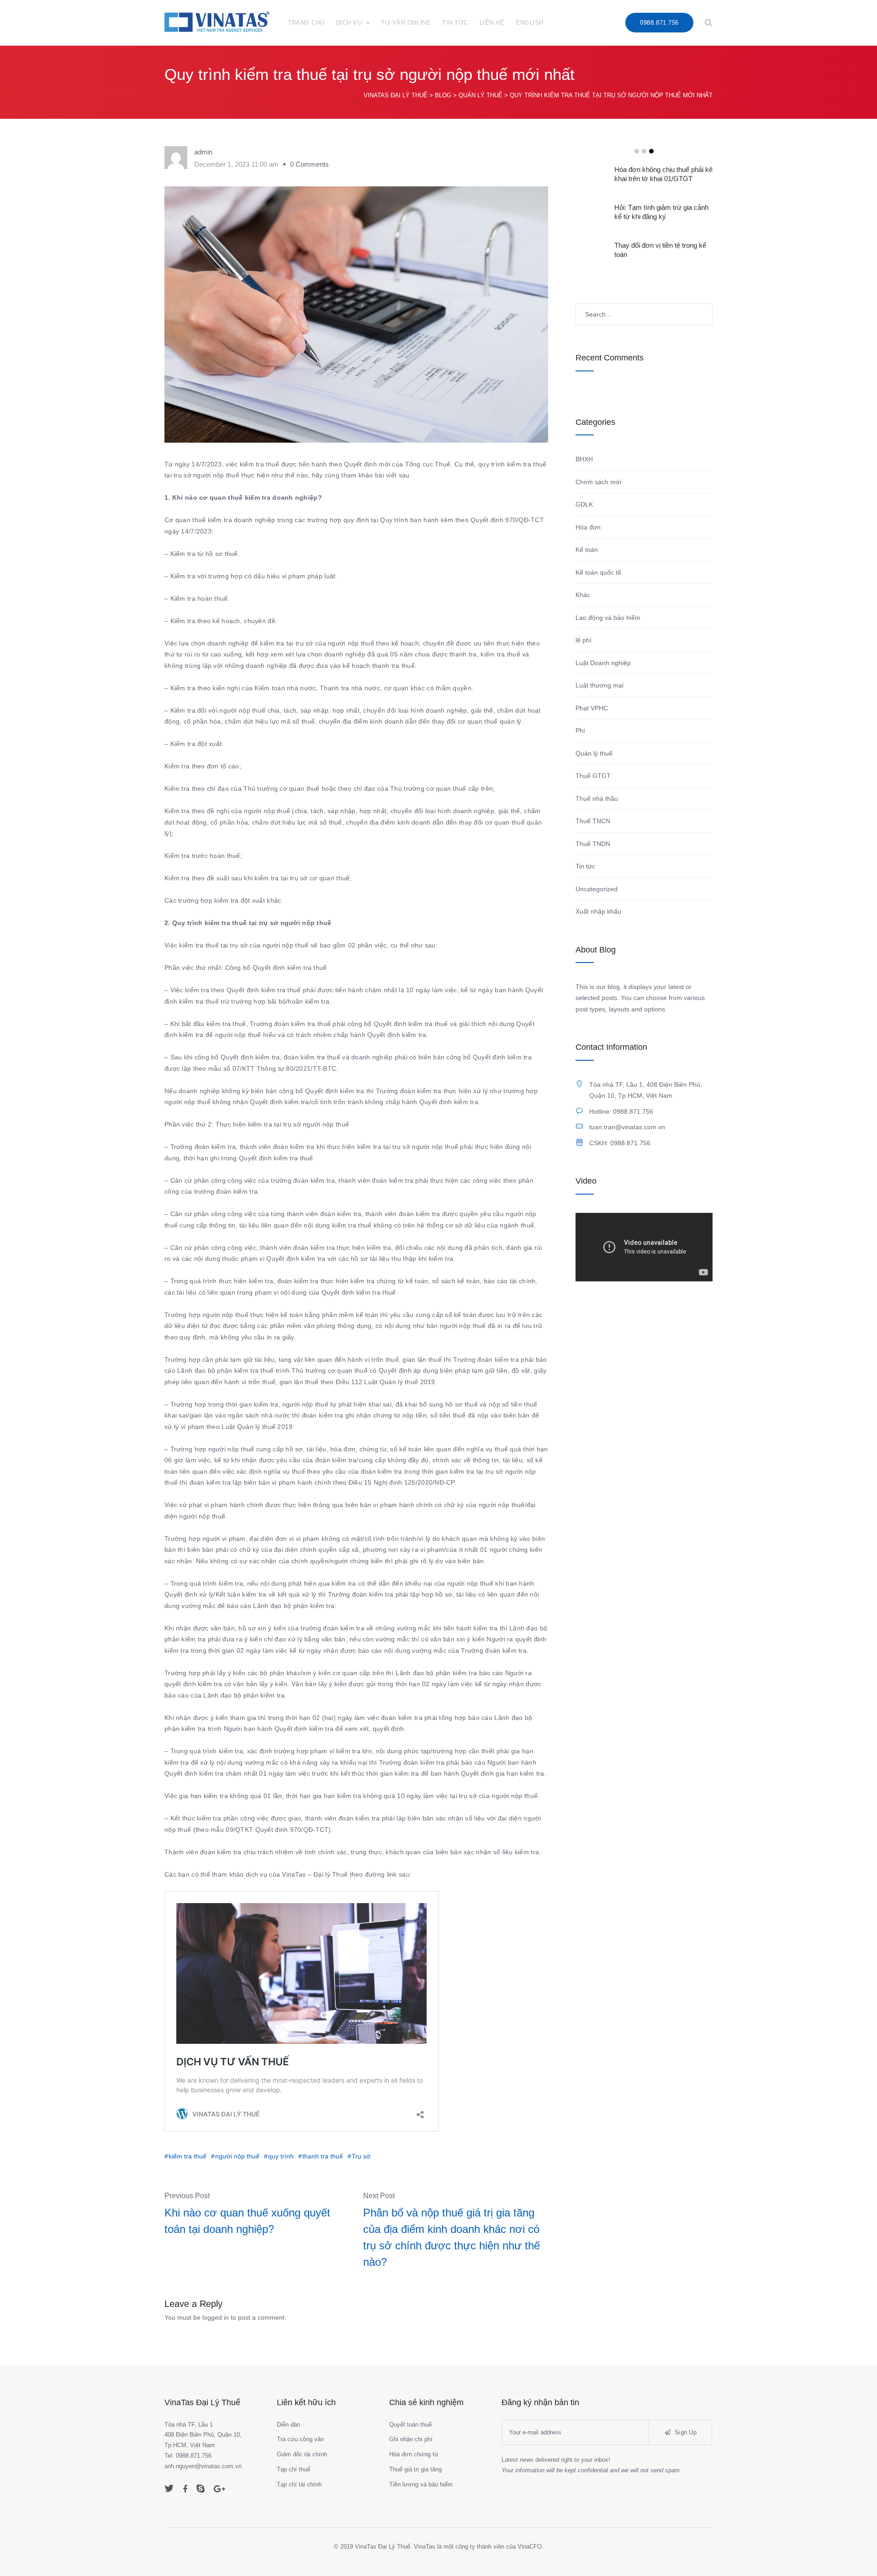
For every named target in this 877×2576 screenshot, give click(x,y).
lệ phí (584, 640)
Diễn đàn (288, 2425)
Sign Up (685, 2432)
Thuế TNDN (593, 844)
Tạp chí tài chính (299, 2484)
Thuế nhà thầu (597, 799)
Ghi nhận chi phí (411, 2439)
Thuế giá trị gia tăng (415, 2469)
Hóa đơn (588, 527)
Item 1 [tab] (637, 151)
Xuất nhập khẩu (598, 911)
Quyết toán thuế (410, 2425)
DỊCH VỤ (349, 23)
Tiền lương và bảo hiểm (421, 2484)
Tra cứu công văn (300, 2439)
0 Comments (309, 164)
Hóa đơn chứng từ (414, 2454)
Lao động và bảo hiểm (608, 618)
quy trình (281, 2156)
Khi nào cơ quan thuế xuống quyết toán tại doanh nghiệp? (247, 2221)
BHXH (584, 459)
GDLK (584, 504)
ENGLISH (530, 23)
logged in (216, 2317)
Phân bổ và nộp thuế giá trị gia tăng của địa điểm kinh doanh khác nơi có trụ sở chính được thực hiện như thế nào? (452, 2237)
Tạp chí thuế (293, 2469)
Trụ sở (361, 2156)
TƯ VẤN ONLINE (406, 23)
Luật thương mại (600, 685)
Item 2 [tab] (644, 151)
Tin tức (585, 866)
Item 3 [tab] (651, 151)
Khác (583, 595)
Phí (580, 730)
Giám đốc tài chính (302, 2454)
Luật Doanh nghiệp (603, 663)
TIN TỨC (455, 23)
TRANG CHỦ (306, 23)
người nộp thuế (237, 2156)
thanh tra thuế (323, 2156)
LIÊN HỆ (492, 23)
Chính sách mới (598, 482)
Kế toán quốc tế (598, 572)
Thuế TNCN (593, 821)
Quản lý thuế (594, 753)
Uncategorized (597, 889)
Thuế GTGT (593, 776)
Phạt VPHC (592, 708)
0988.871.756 (659, 23)
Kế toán (587, 550)
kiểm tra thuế (188, 2156)
